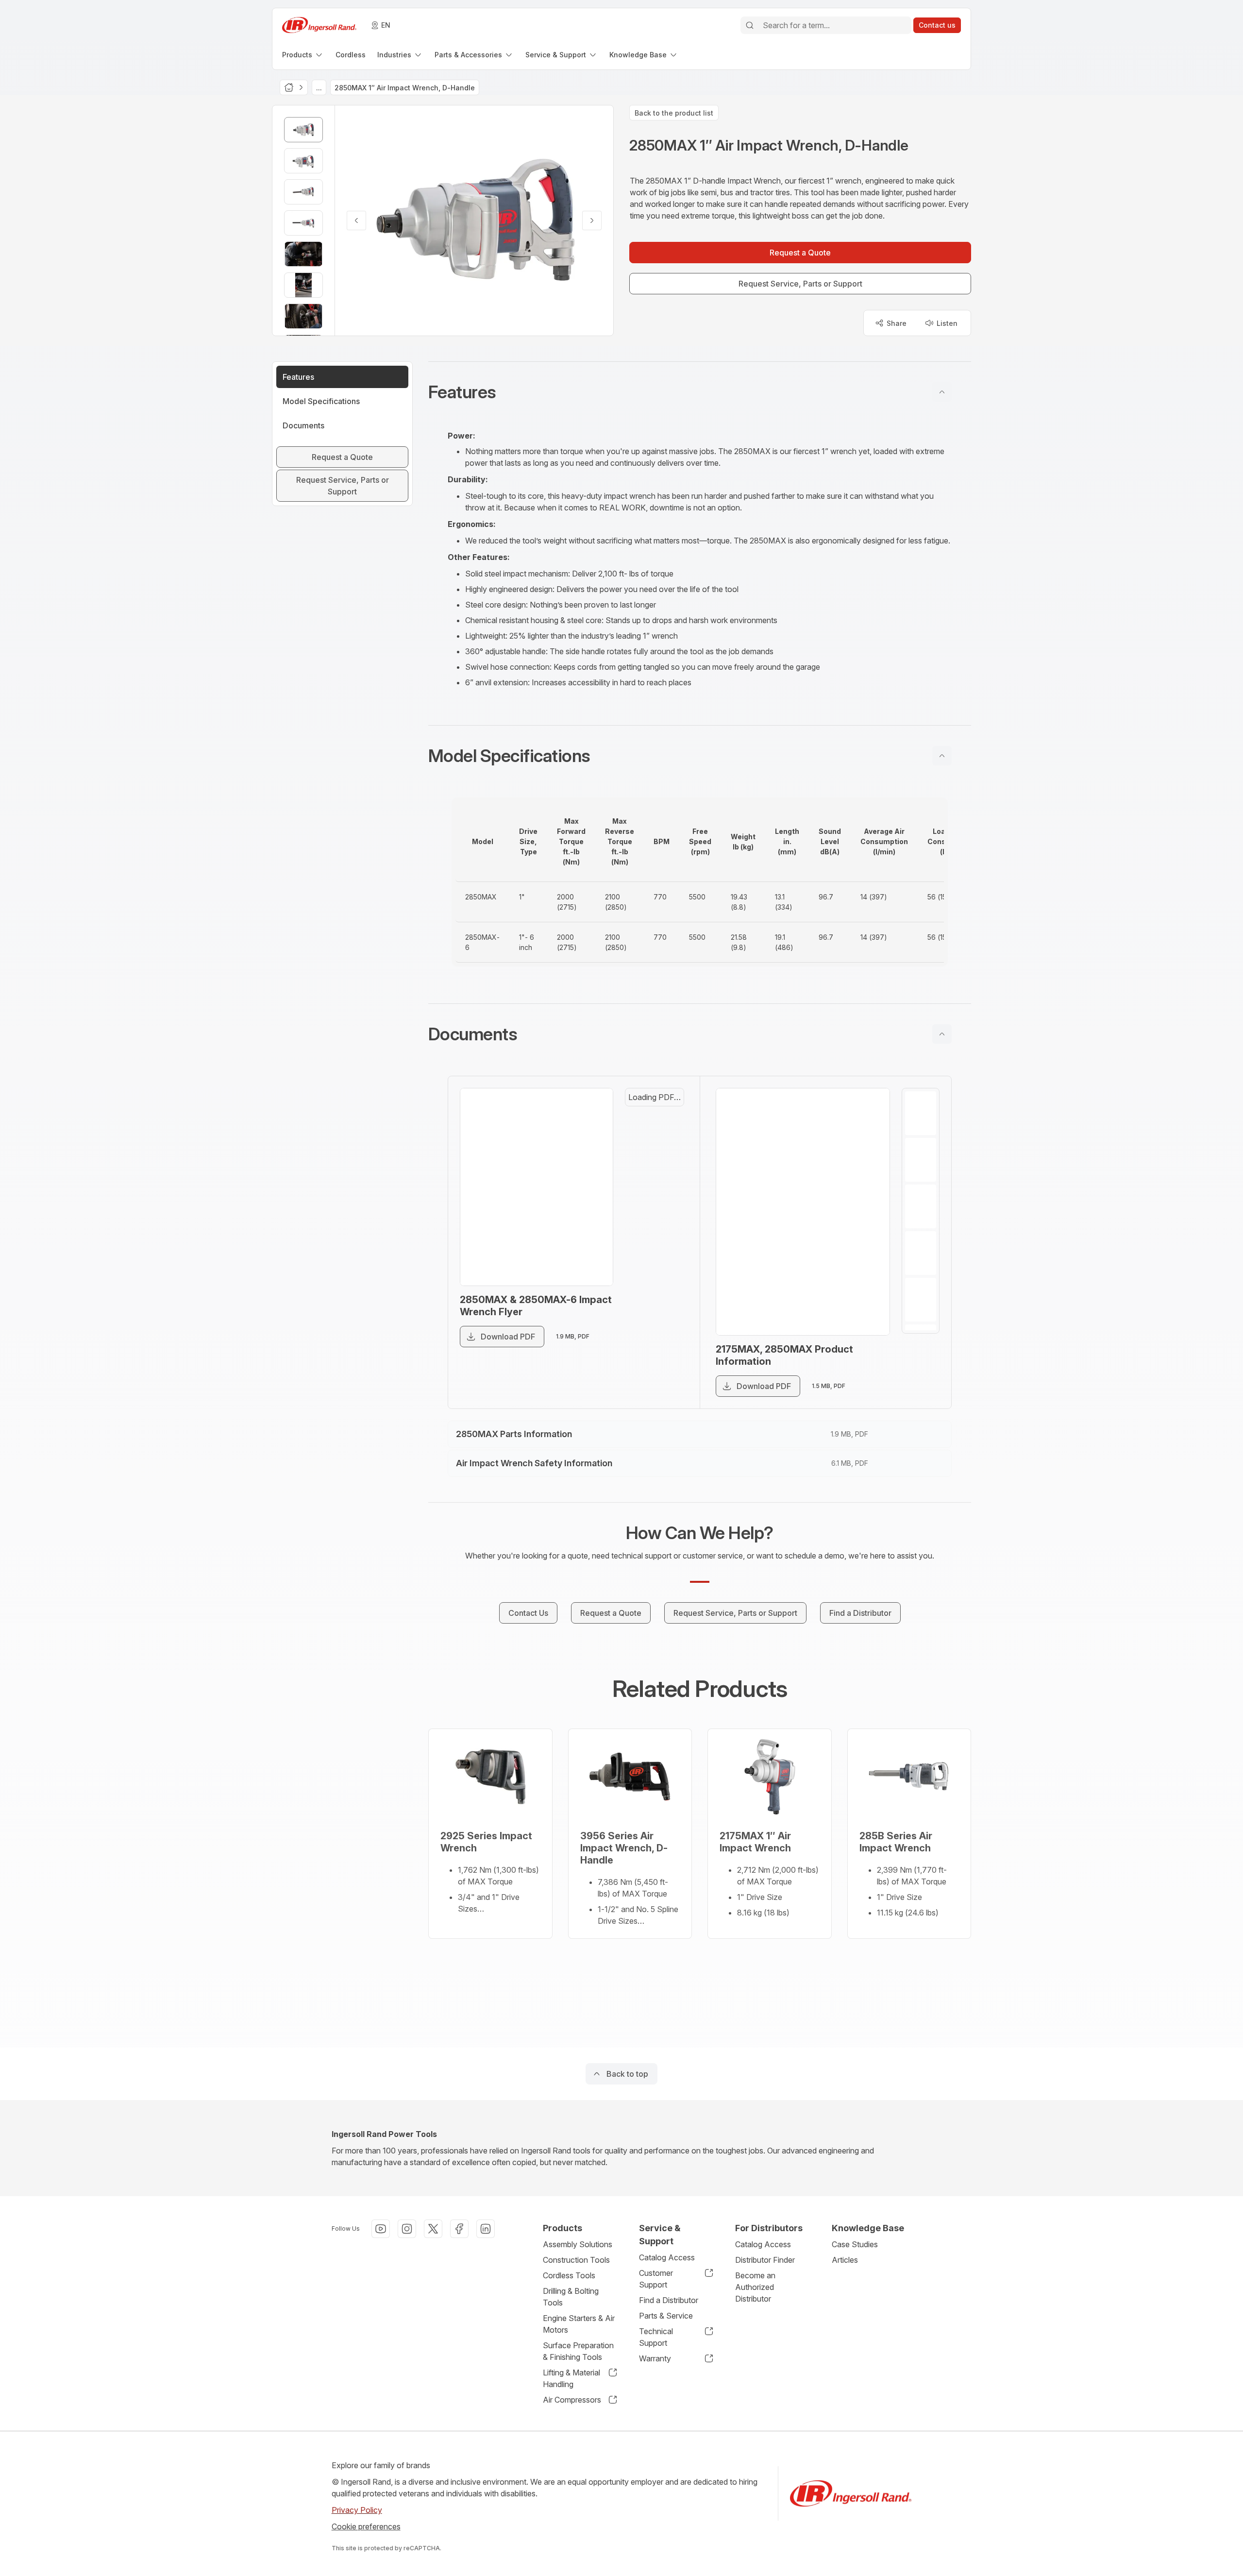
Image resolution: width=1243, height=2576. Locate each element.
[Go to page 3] (921, 1206)
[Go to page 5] (921, 1300)
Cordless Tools (569, 2275)
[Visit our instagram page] (407, 2229)
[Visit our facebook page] (459, 2229)
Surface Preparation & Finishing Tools (578, 2351)
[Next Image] (592, 220)
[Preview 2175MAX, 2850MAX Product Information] (803, 1212)
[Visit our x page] (433, 2229)
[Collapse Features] (942, 392)
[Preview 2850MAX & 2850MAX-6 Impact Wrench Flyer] (547, 1201)
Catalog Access (667, 2257)
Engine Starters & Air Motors (579, 2324)
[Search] (750, 25)
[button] (700, 392)
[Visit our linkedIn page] (486, 2229)
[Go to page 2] (665, 1154)
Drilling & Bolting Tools (571, 2297)
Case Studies (855, 2244)
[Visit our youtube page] (381, 2229)
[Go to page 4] (921, 1253)
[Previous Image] (356, 220)
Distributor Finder (765, 2260)
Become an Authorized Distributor (755, 2287)
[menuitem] (303, 55)
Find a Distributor (669, 2300)
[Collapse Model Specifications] (942, 756)
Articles (845, 2260)
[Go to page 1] (665, 1111)
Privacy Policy (357, 2510)
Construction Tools (576, 2260)
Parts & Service (666, 2316)
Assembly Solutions (578, 2244)
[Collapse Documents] (942, 1034)
